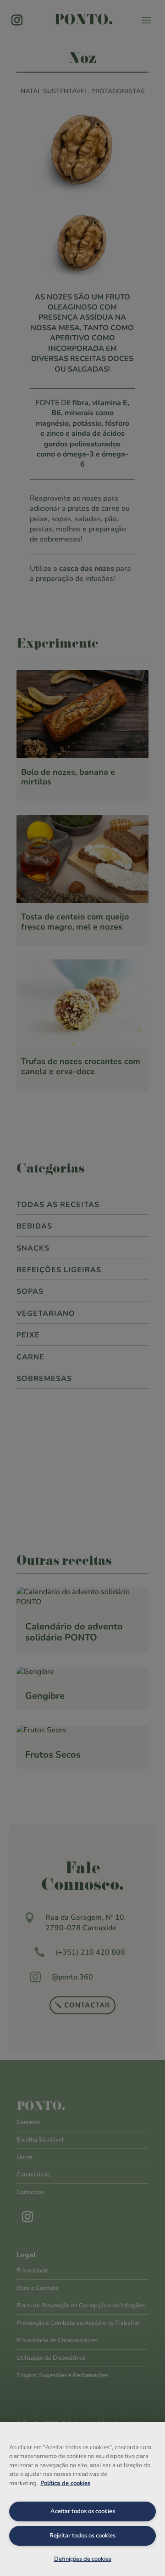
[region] (82, 2499)
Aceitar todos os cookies (83, 2511)
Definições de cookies (83, 2559)
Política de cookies (65, 2483)
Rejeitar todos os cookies (82, 2536)
